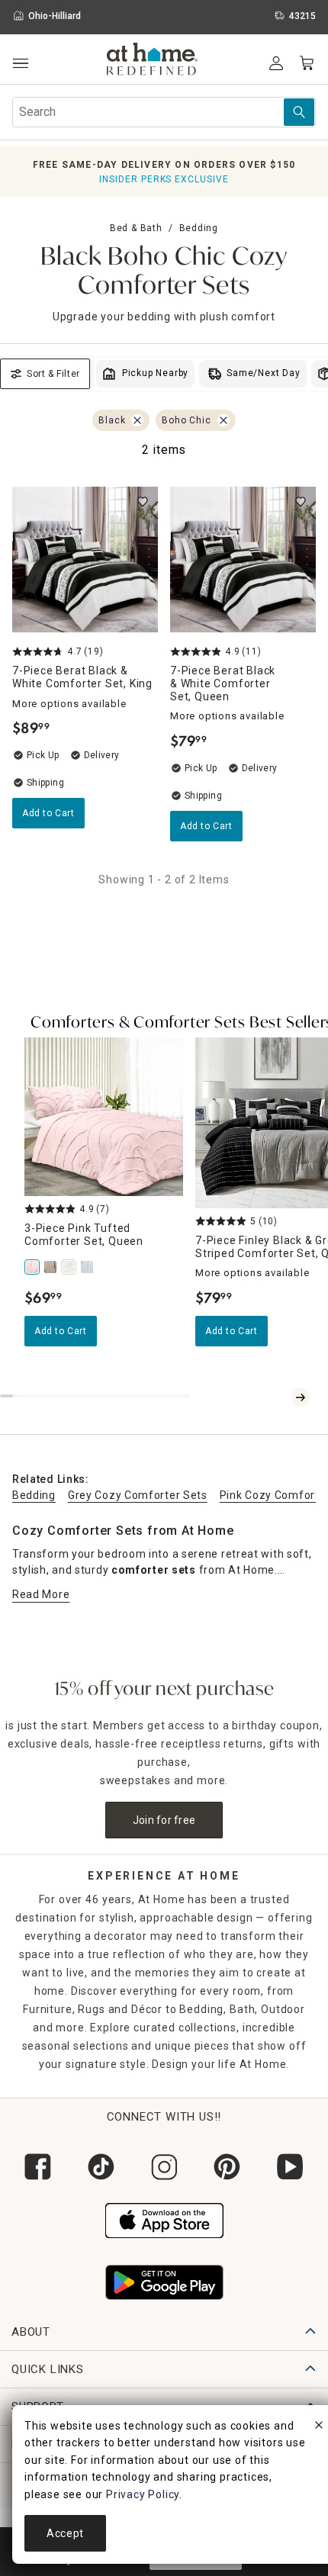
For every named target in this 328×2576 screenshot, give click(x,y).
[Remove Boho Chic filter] (223, 420)
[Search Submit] (299, 112)
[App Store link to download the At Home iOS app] (164, 2219)
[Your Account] (276, 63)
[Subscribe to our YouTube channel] (290, 2167)
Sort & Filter (53, 374)
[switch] (143, 502)
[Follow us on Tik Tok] (101, 2167)
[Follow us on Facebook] (38, 2167)
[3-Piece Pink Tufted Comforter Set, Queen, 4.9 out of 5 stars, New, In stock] (104, 1117)
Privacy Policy (143, 2494)
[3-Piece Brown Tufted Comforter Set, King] (52, 1267)
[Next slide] (301, 1397)
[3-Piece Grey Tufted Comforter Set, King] (88, 1267)
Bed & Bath (136, 228)
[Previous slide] (282, 1397)
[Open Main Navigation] (20, 64)
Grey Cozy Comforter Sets (138, 1495)
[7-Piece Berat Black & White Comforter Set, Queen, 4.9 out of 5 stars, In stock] (243, 560)
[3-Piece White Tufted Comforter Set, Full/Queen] (70, 1267)
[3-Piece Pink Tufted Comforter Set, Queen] (34, 1267)
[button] (152, 61)
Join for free (164, 1820)
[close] (319, 2427)
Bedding (199, 228)
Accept (65, 2533)
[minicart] (307, 63)
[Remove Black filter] (137, 420)
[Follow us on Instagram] (164, 2167)
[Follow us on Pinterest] (227, 2167)
